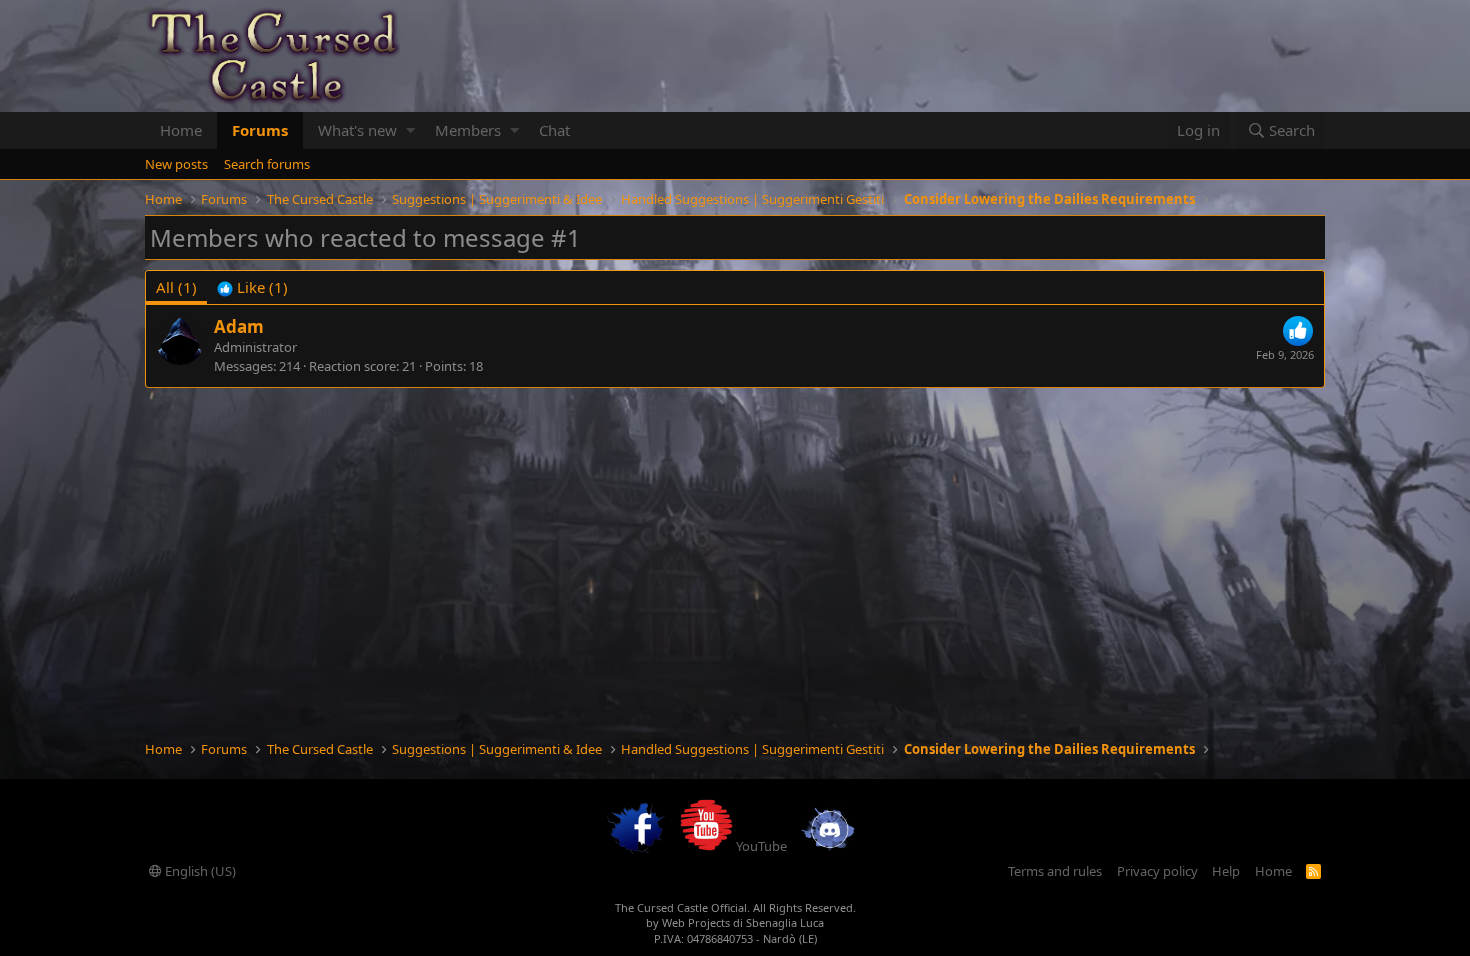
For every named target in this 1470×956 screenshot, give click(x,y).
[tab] (252, 287)
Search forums (267, 164)
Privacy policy (1157, 871)
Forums (260, 130)
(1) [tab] (176, 287)
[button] (410, 130)
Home (181, 130)
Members (468, 130)
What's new (357, 130)
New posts (176, 164)
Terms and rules (1055, 871)
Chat (554, 130)
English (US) (199, 871)
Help (1226, 871)
